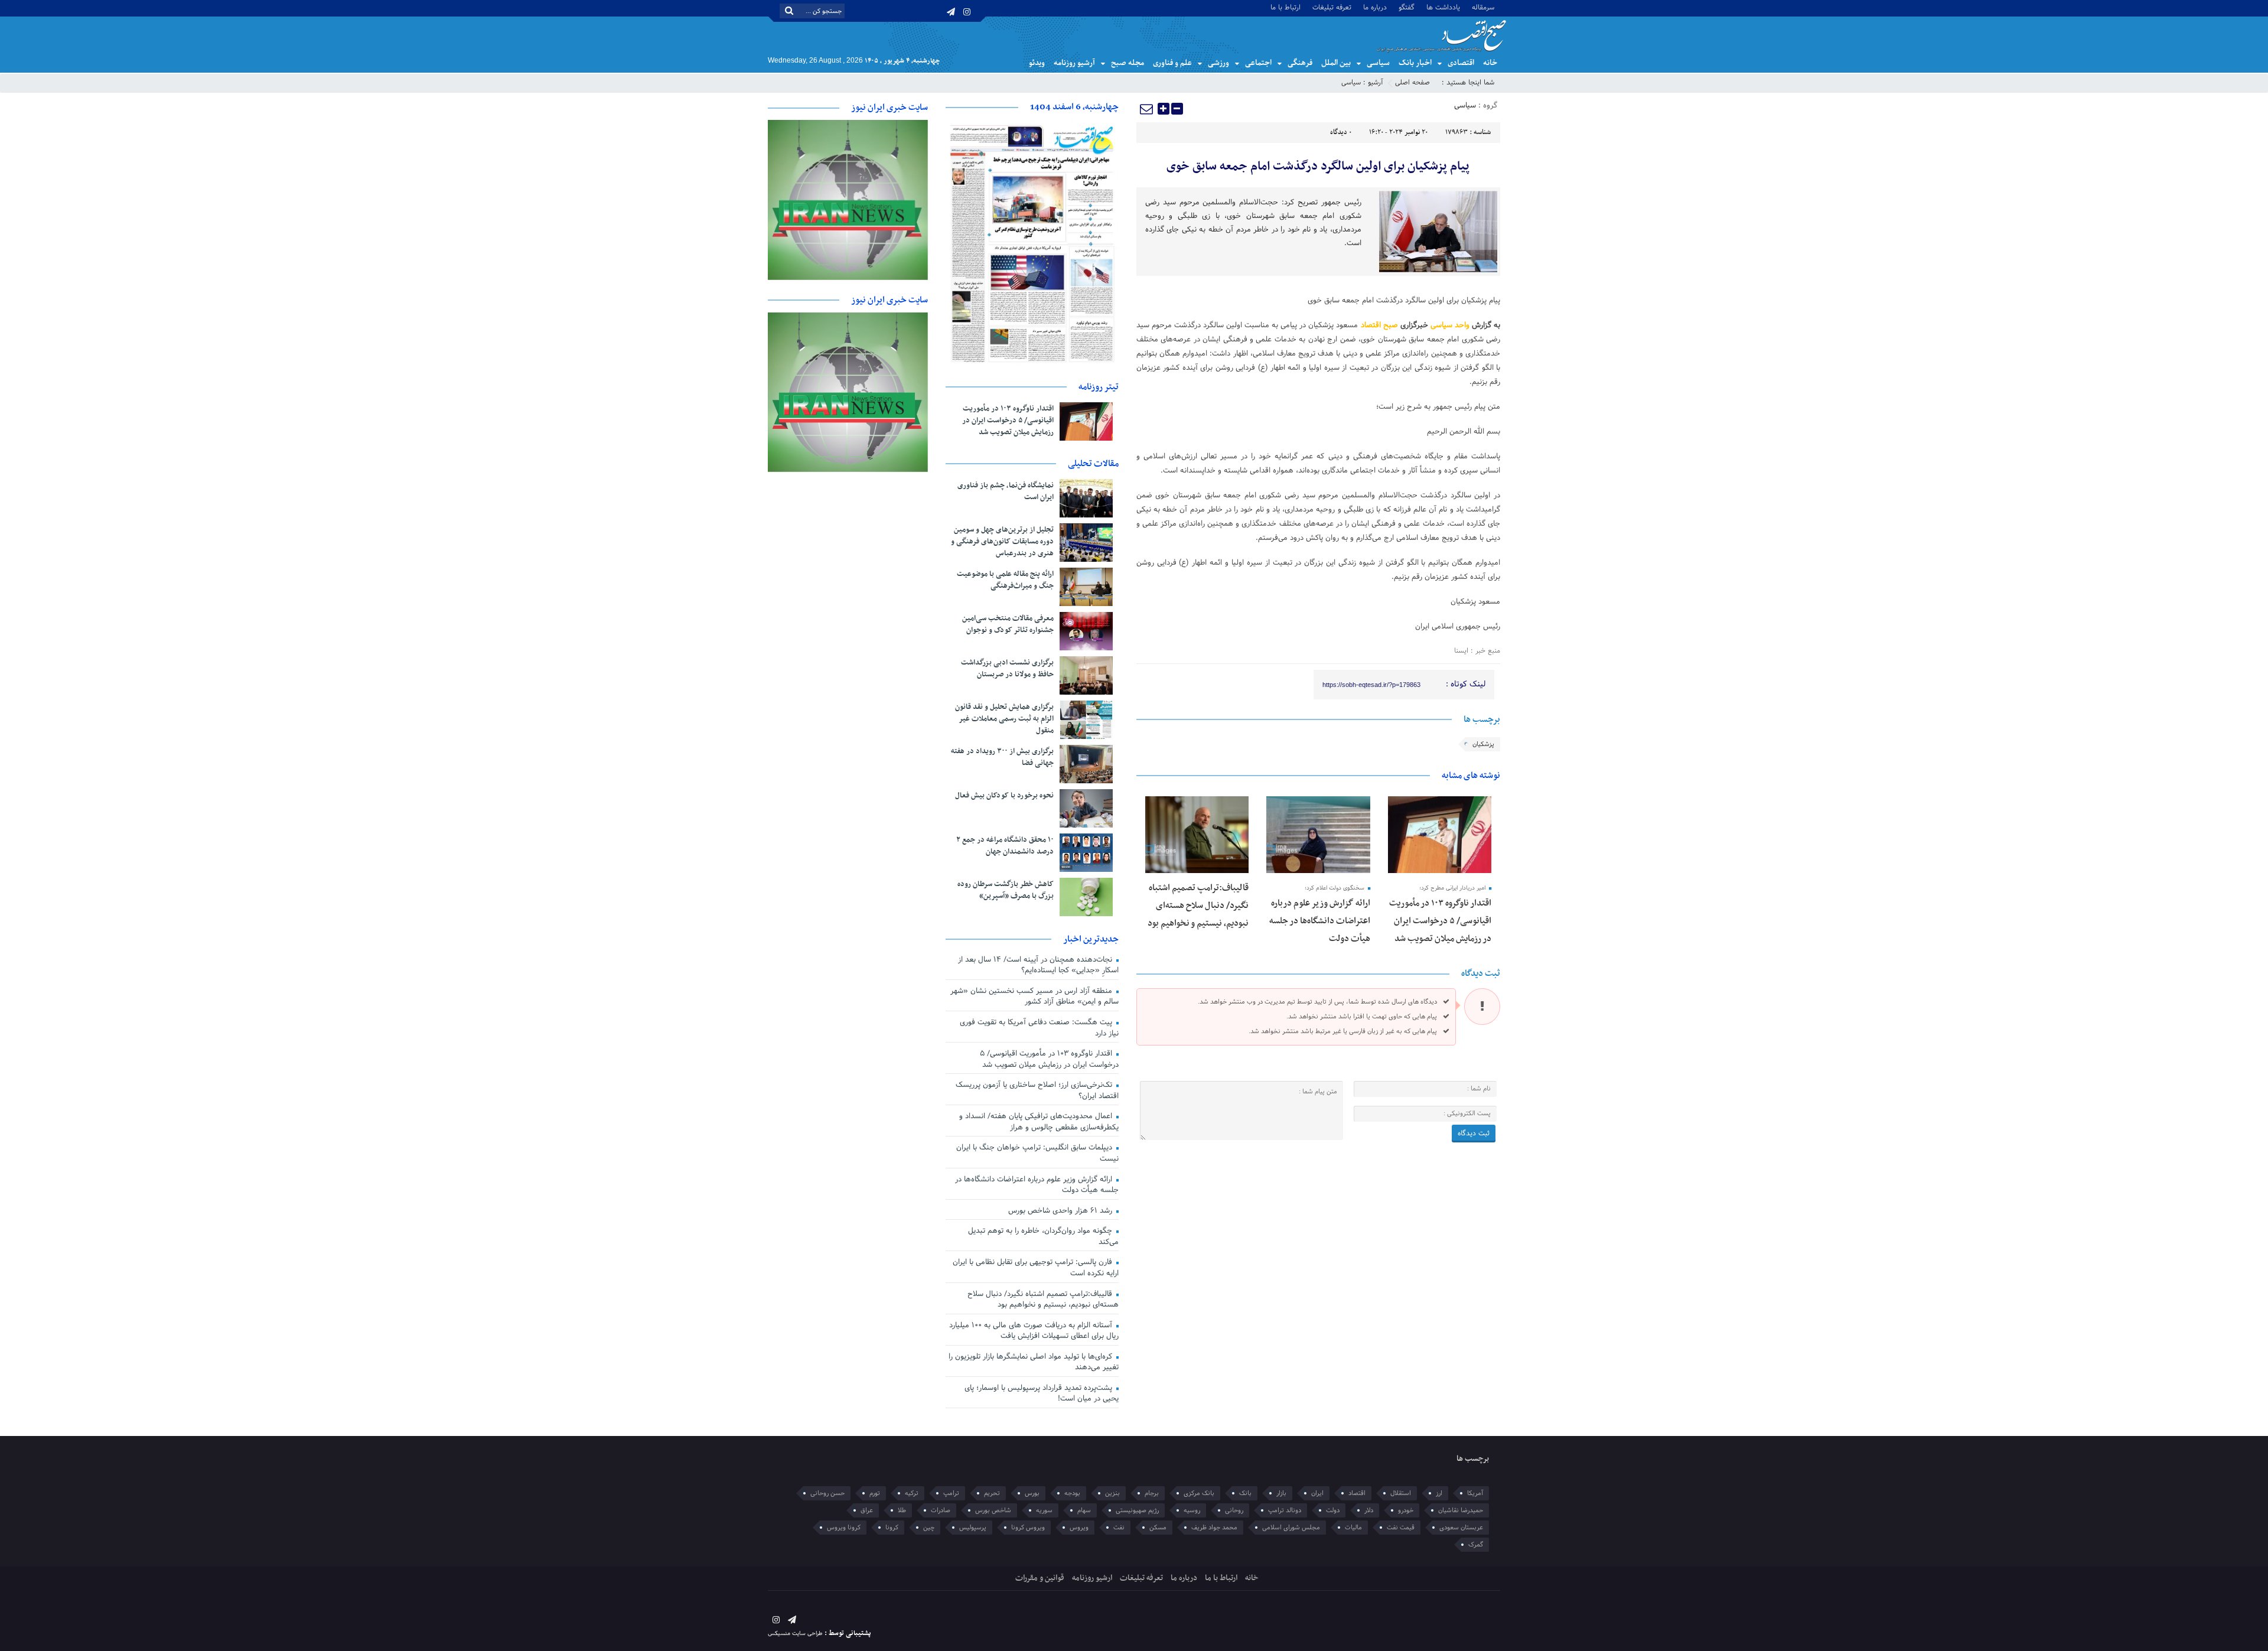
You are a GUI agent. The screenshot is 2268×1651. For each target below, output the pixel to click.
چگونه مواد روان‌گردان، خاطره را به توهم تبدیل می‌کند (1043, 1237)
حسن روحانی (827, 1493)
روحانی (1234, 1510)
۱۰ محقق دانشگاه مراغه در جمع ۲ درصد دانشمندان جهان (1005, 846)
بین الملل (1336, 63)
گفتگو (1407, 7)
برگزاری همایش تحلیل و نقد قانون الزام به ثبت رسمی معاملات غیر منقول (1004, 719)
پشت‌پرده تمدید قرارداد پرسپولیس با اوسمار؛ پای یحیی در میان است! (1042, 1394)
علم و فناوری (1172, 63)
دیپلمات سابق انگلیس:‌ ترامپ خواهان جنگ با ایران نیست (1037, 1153)
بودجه (1072, 1493)
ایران (1317, 1493)
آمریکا (1475, 1493)
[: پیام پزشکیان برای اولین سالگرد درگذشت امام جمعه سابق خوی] (1147, 109)
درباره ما (1375, 7)
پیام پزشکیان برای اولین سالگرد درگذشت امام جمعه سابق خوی (1318, 167)
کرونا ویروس (844, 1528)
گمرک (1476, 1545)
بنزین (1112, 1493)
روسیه (1192, 1510)
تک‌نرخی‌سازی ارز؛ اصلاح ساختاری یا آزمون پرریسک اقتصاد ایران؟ (1037, 1091)
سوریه (1044, 1510)
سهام (1084, 1510)
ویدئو (1037, 63)
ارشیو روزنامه (1092, 1578)
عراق (867, 1510)
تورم (875, 1493)
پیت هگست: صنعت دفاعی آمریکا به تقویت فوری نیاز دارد (1039, 1028)
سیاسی (1378, 63)
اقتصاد (1357, 1493)
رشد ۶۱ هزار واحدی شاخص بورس (1061, 1211)
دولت (1333, 1510)
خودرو (1406, 1510)
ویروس (1079, 1528)
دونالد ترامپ (1285, 1510)
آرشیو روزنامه (1074, 63)
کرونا (892, 1528)
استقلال (1401, 1493)
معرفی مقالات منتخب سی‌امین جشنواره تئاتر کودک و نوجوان (1008, 624)
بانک (1245, 1493)
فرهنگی (1300, 63)
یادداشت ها (1443, 7)
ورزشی (1218, 63)
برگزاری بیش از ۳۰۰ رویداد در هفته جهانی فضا (1002, 757)
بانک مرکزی (1199, 1493)
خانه (1490, 63)
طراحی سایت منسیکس (795, 1634)
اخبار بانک (1415, 63)
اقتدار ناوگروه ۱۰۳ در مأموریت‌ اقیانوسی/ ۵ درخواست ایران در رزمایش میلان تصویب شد (1440, 921)
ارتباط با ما (1285, 7)
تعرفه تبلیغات (1332, 7)
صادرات (941, 1510)
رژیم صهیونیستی (1137, 1510)
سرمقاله (1483, 7)
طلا (902, 1510)
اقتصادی (1461, 63)
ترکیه (912, 1493)
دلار (1369, 1510)
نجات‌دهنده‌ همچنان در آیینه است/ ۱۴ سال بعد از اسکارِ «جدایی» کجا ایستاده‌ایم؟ (1038, 965)
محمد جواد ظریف (1214, 1528)
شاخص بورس (993, 1510)
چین (929, 1528)
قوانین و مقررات (1040, 1578)
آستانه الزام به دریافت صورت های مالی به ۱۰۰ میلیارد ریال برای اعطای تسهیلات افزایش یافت (1034, 1331)
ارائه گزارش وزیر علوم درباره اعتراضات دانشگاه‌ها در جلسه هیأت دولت (1320, 921)
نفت (1119, 1528)
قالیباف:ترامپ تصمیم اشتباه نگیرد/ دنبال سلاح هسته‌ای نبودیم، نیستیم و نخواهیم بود (1198, 906)
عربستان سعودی (1461, 1528)
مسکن (1158, 1528)
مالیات (1353, 1528)
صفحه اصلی (1412, 83)
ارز (1439, 1493)
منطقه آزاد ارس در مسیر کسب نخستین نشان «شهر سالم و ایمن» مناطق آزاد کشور (1034, 997)
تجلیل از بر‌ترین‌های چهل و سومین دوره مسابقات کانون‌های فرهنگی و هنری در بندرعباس (1002, 542)
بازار (1281, 1493)
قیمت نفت (1401, 1528)
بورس (1032, 1493)
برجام (1152, 1493)
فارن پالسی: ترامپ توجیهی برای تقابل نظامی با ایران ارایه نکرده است (1036, 1268)
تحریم (992, 1493)
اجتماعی (1258, 63)
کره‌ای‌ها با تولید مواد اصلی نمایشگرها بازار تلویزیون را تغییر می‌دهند (1034, 1362)
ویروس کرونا (1028, 1528)
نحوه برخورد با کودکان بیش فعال (1004, 796)
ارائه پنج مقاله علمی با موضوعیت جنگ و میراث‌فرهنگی (1005, 580)
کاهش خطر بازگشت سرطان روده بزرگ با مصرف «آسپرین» (1006, 890)
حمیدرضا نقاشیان (1461, 1510)
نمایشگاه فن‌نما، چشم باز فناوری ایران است (1006, 491)
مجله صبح (1128, 63)
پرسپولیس (973, 1528)
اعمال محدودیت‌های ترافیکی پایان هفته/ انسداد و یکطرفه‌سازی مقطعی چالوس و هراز (1039, 1122)
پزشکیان (1483, 744)
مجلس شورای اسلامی (1291, 1528)
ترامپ (951, 1493)
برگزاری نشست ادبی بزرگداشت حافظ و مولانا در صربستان (1007, 669)
